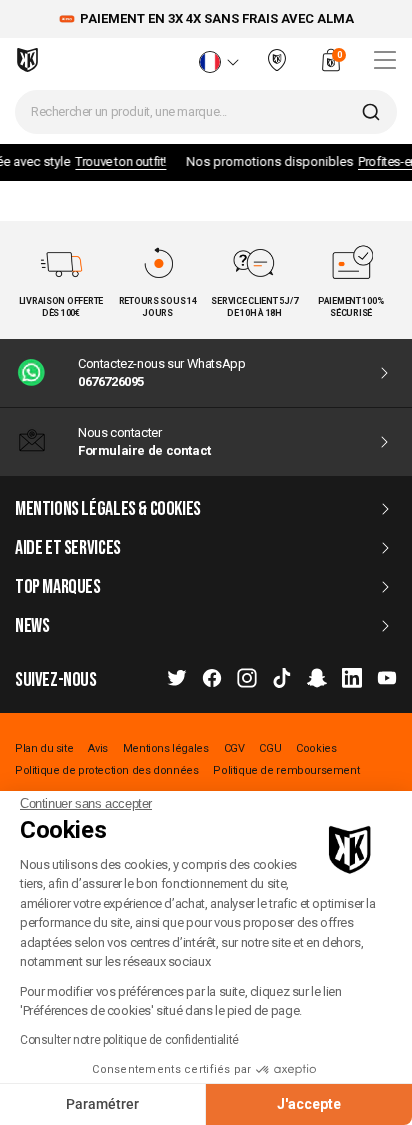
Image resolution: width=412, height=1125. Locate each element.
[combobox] (206, 112)
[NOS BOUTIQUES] (277, 68)
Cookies (316, 749)
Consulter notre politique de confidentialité (129, 1040)
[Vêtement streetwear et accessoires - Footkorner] (27, 60)
